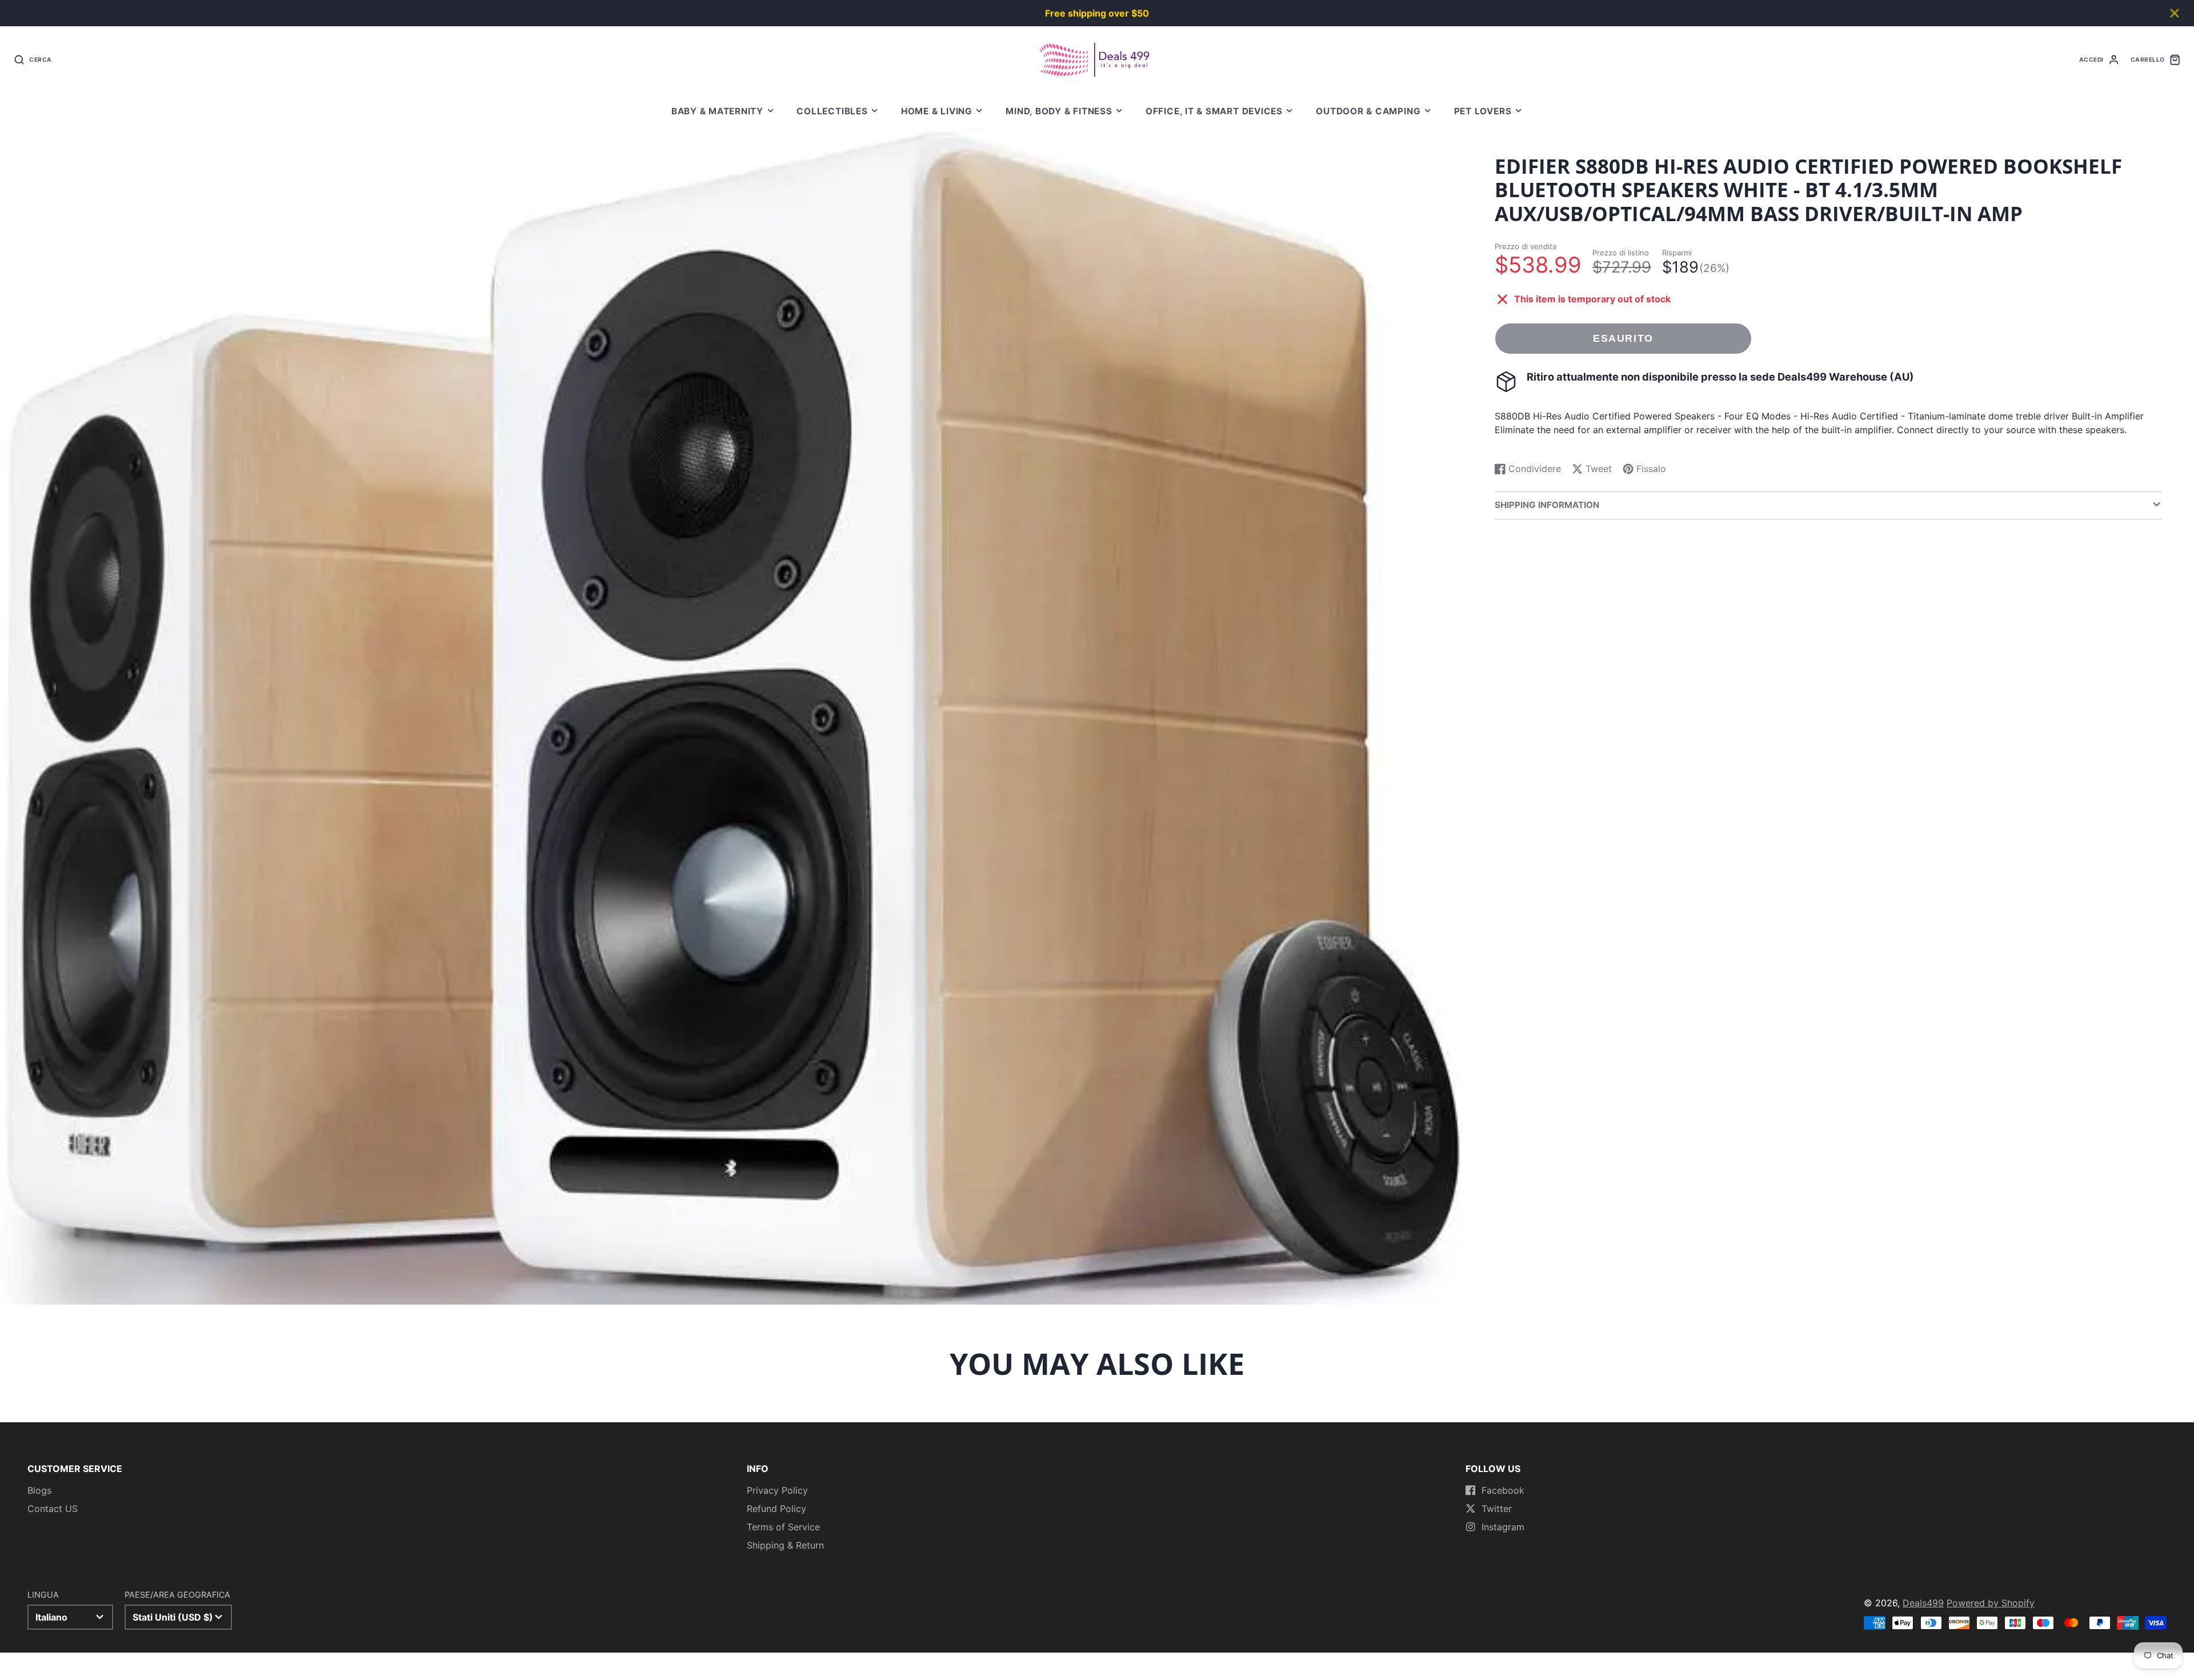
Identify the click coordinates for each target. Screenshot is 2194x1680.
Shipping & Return (785, 1545)
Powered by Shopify (1991, 1603)
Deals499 (1923, 1603)
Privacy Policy (777, 1490)
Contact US (53, 1509)
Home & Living (937, 111)
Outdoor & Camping (1368, 111)
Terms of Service (783, 1527)
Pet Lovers (1483, 111)
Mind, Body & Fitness (1059, 111)
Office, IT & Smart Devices (1214, 111)
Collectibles (832, 111)
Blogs (39, 1490)
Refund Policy (776, 1509)
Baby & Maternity (717, 111)
